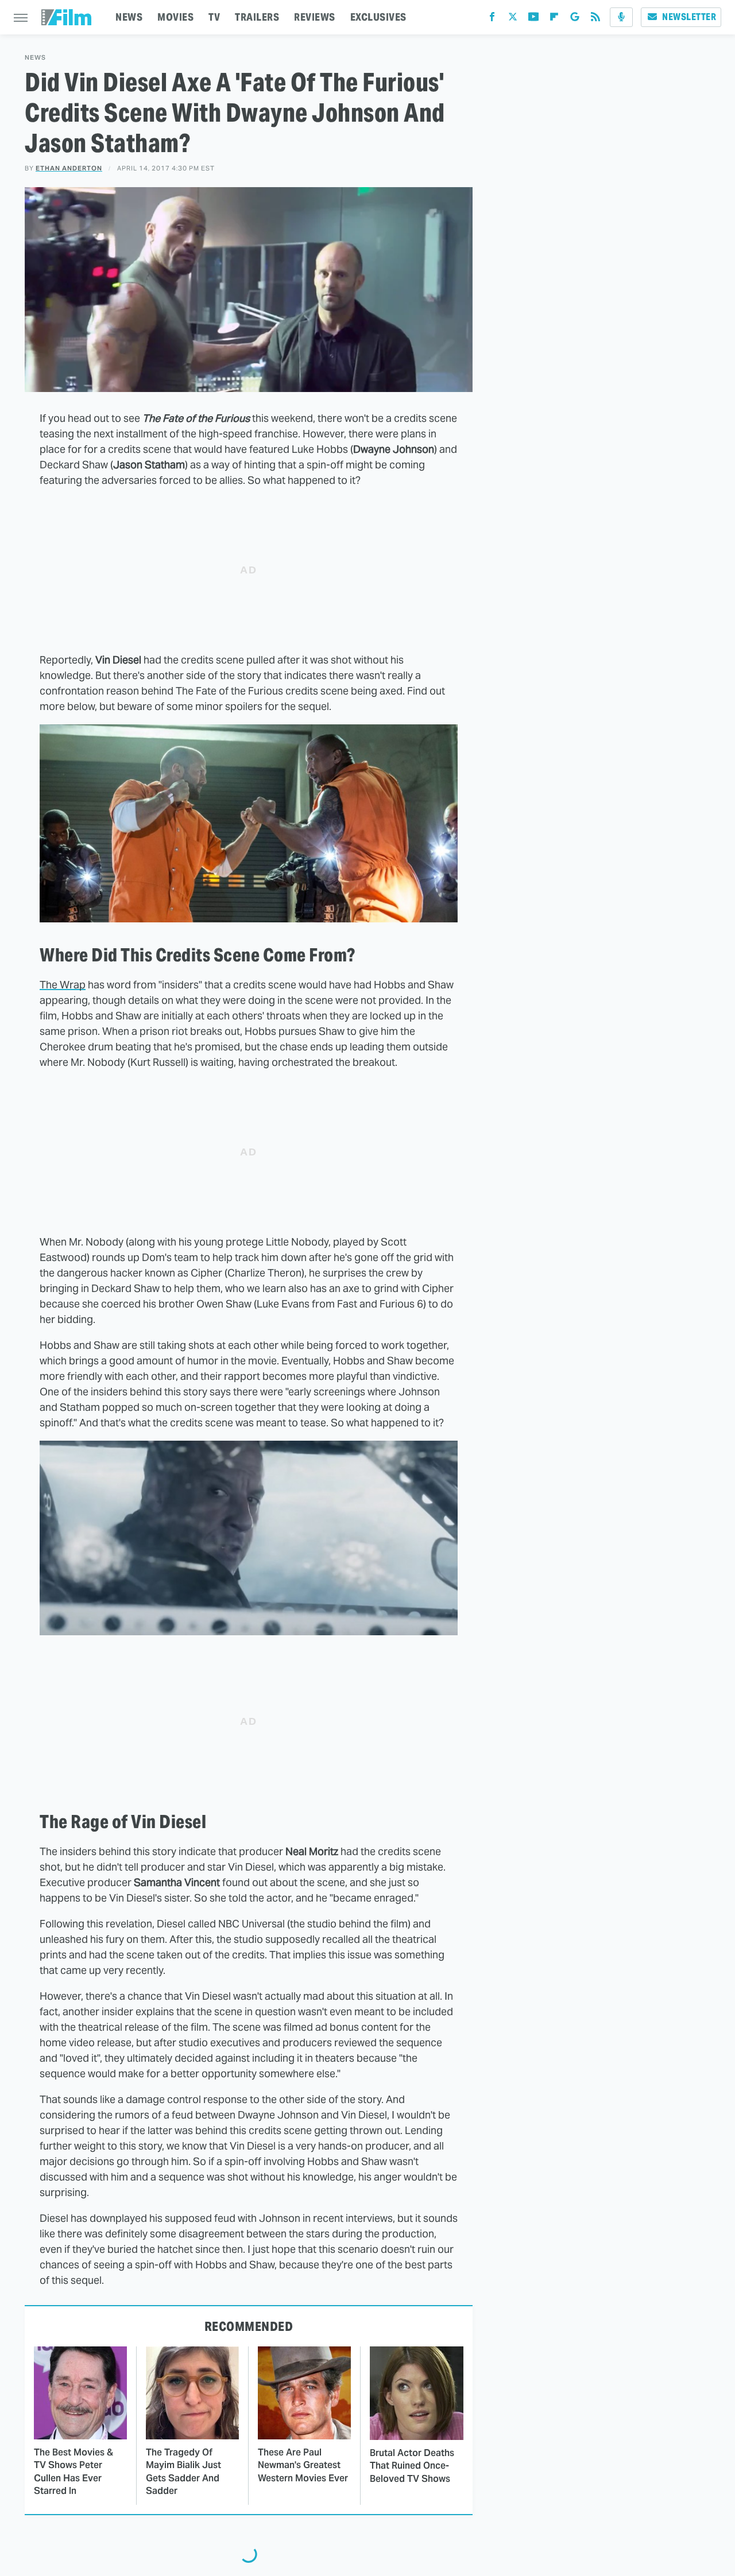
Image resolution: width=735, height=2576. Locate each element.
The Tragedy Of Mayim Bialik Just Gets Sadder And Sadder (183, 2472)
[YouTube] (533, 19)
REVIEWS (315, 17)
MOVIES (175, 17)
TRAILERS (257, 17)
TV (214, 17)
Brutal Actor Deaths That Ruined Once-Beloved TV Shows (412, 2466)
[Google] (575, 19)
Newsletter (689, 17)
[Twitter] (513, 19)
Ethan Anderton (69, 168)
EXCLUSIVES (378, 17)
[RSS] (595, 19)
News (35, 58)
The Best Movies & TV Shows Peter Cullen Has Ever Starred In (73, 2472)
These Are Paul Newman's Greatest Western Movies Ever (303, 2465)
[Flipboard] (554, 19)
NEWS (129, 17)
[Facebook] (492, 19)
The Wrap (63, 985)
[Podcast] (621, 17)
